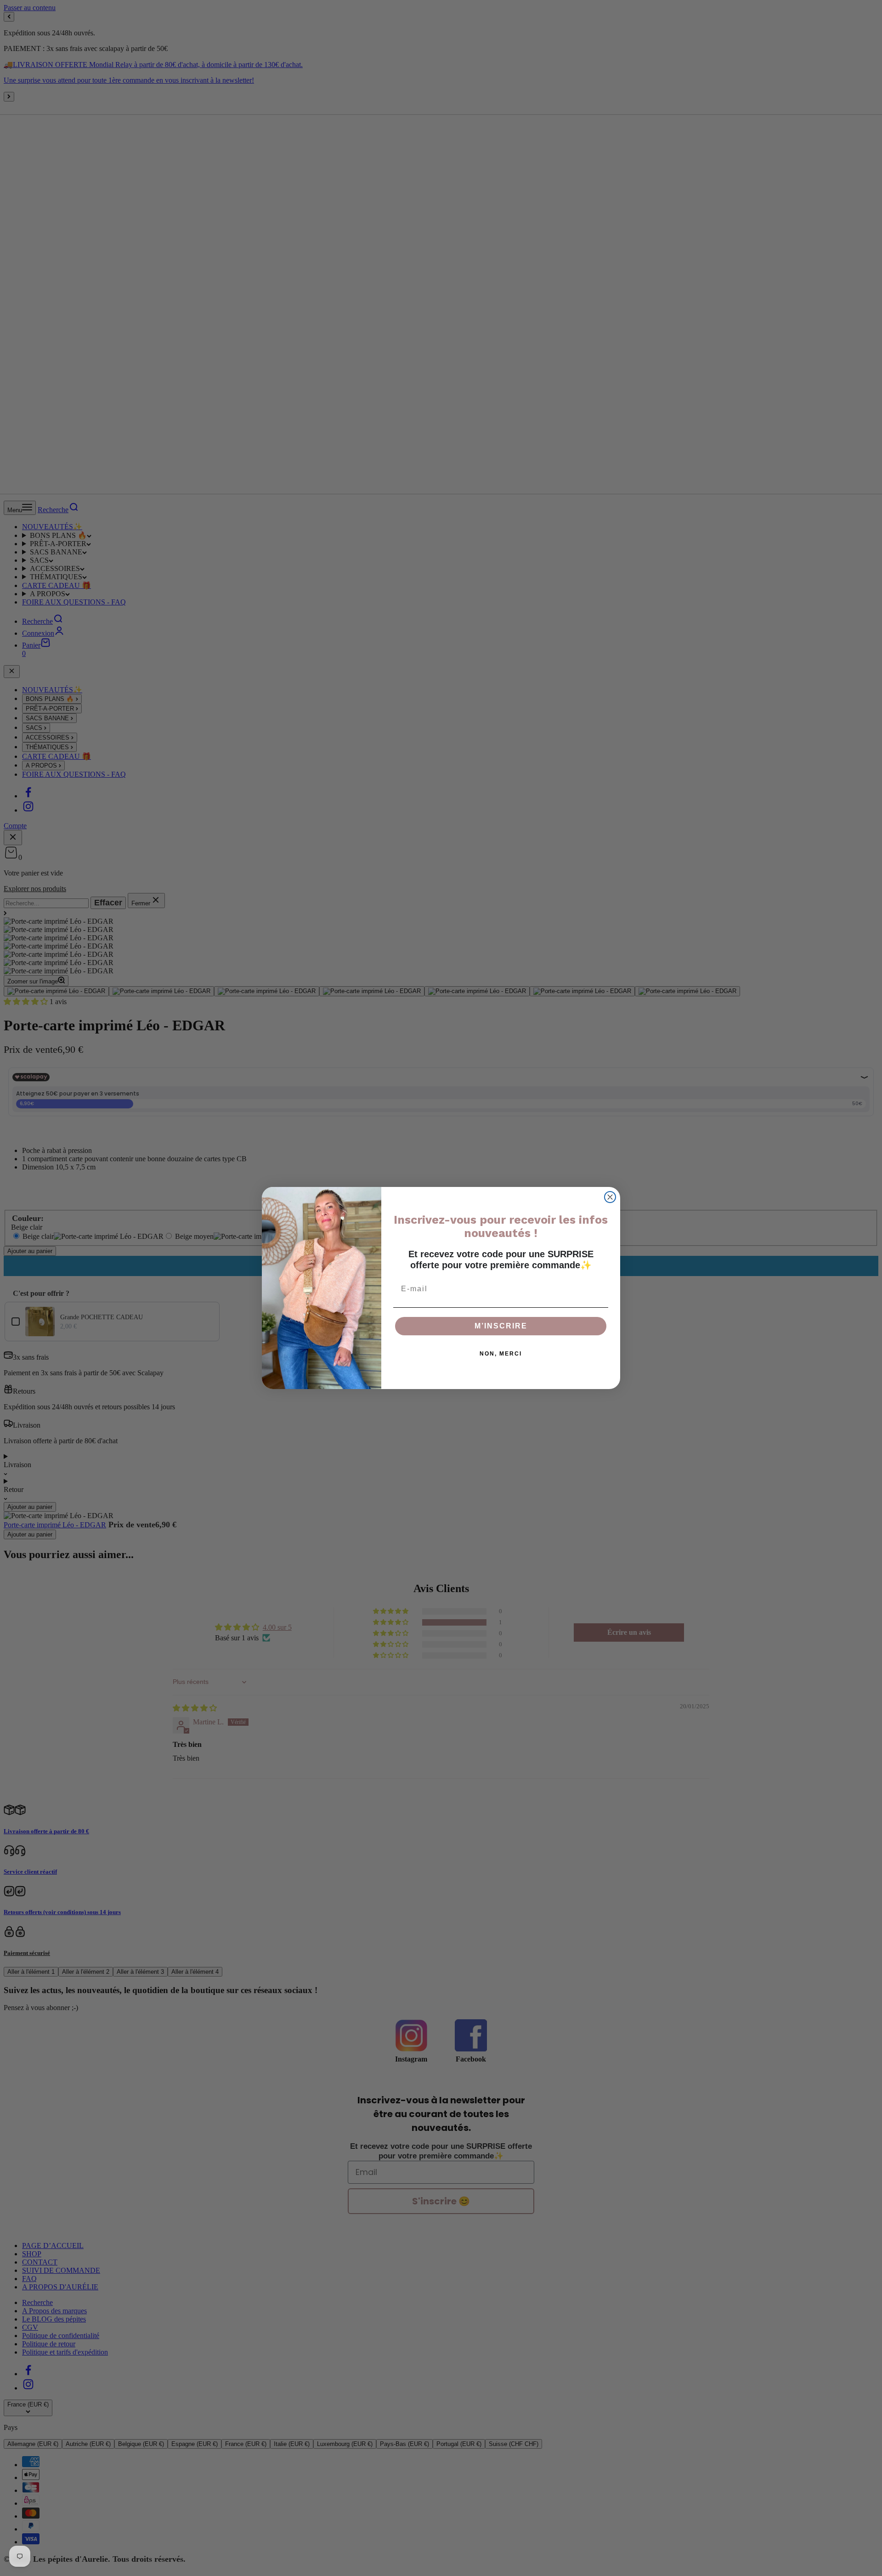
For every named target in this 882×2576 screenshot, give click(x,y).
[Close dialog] (610, 1197)
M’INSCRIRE (501, 1326)
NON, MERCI (501, 1354)
